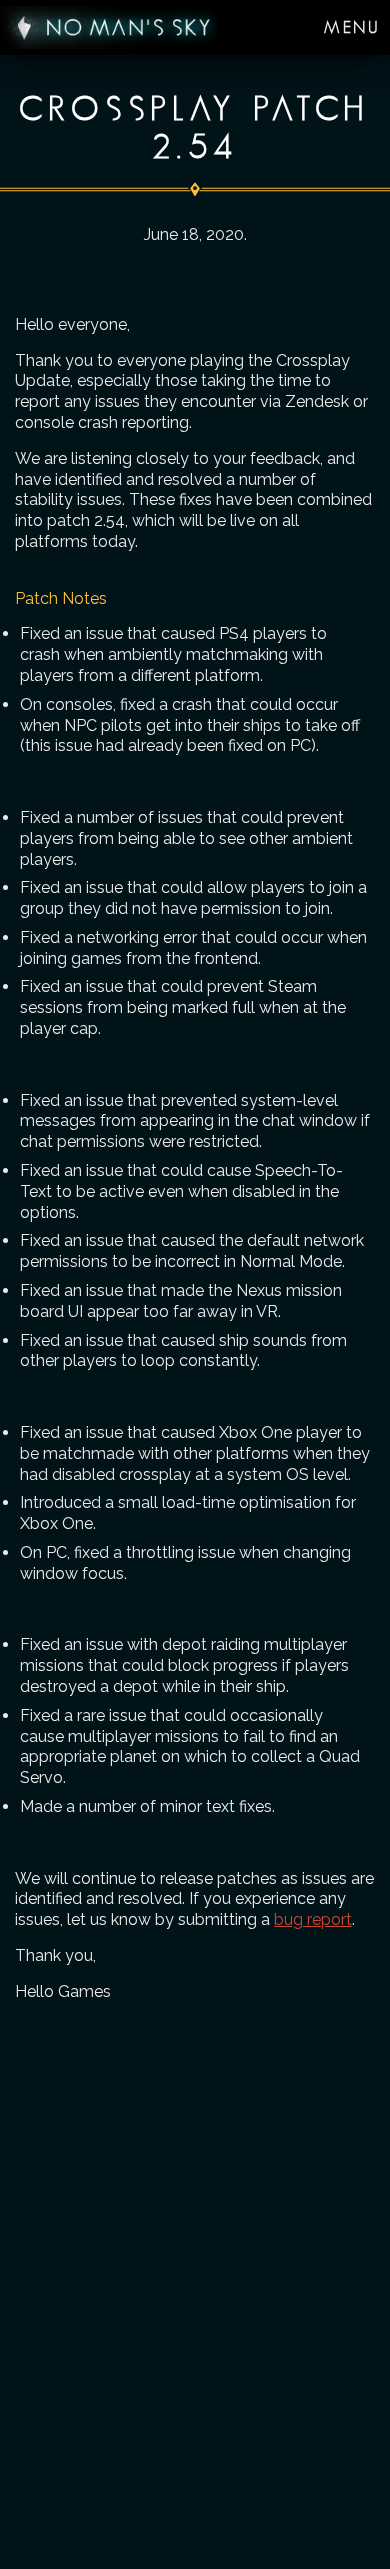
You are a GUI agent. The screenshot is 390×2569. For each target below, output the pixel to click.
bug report (313, 1919)
